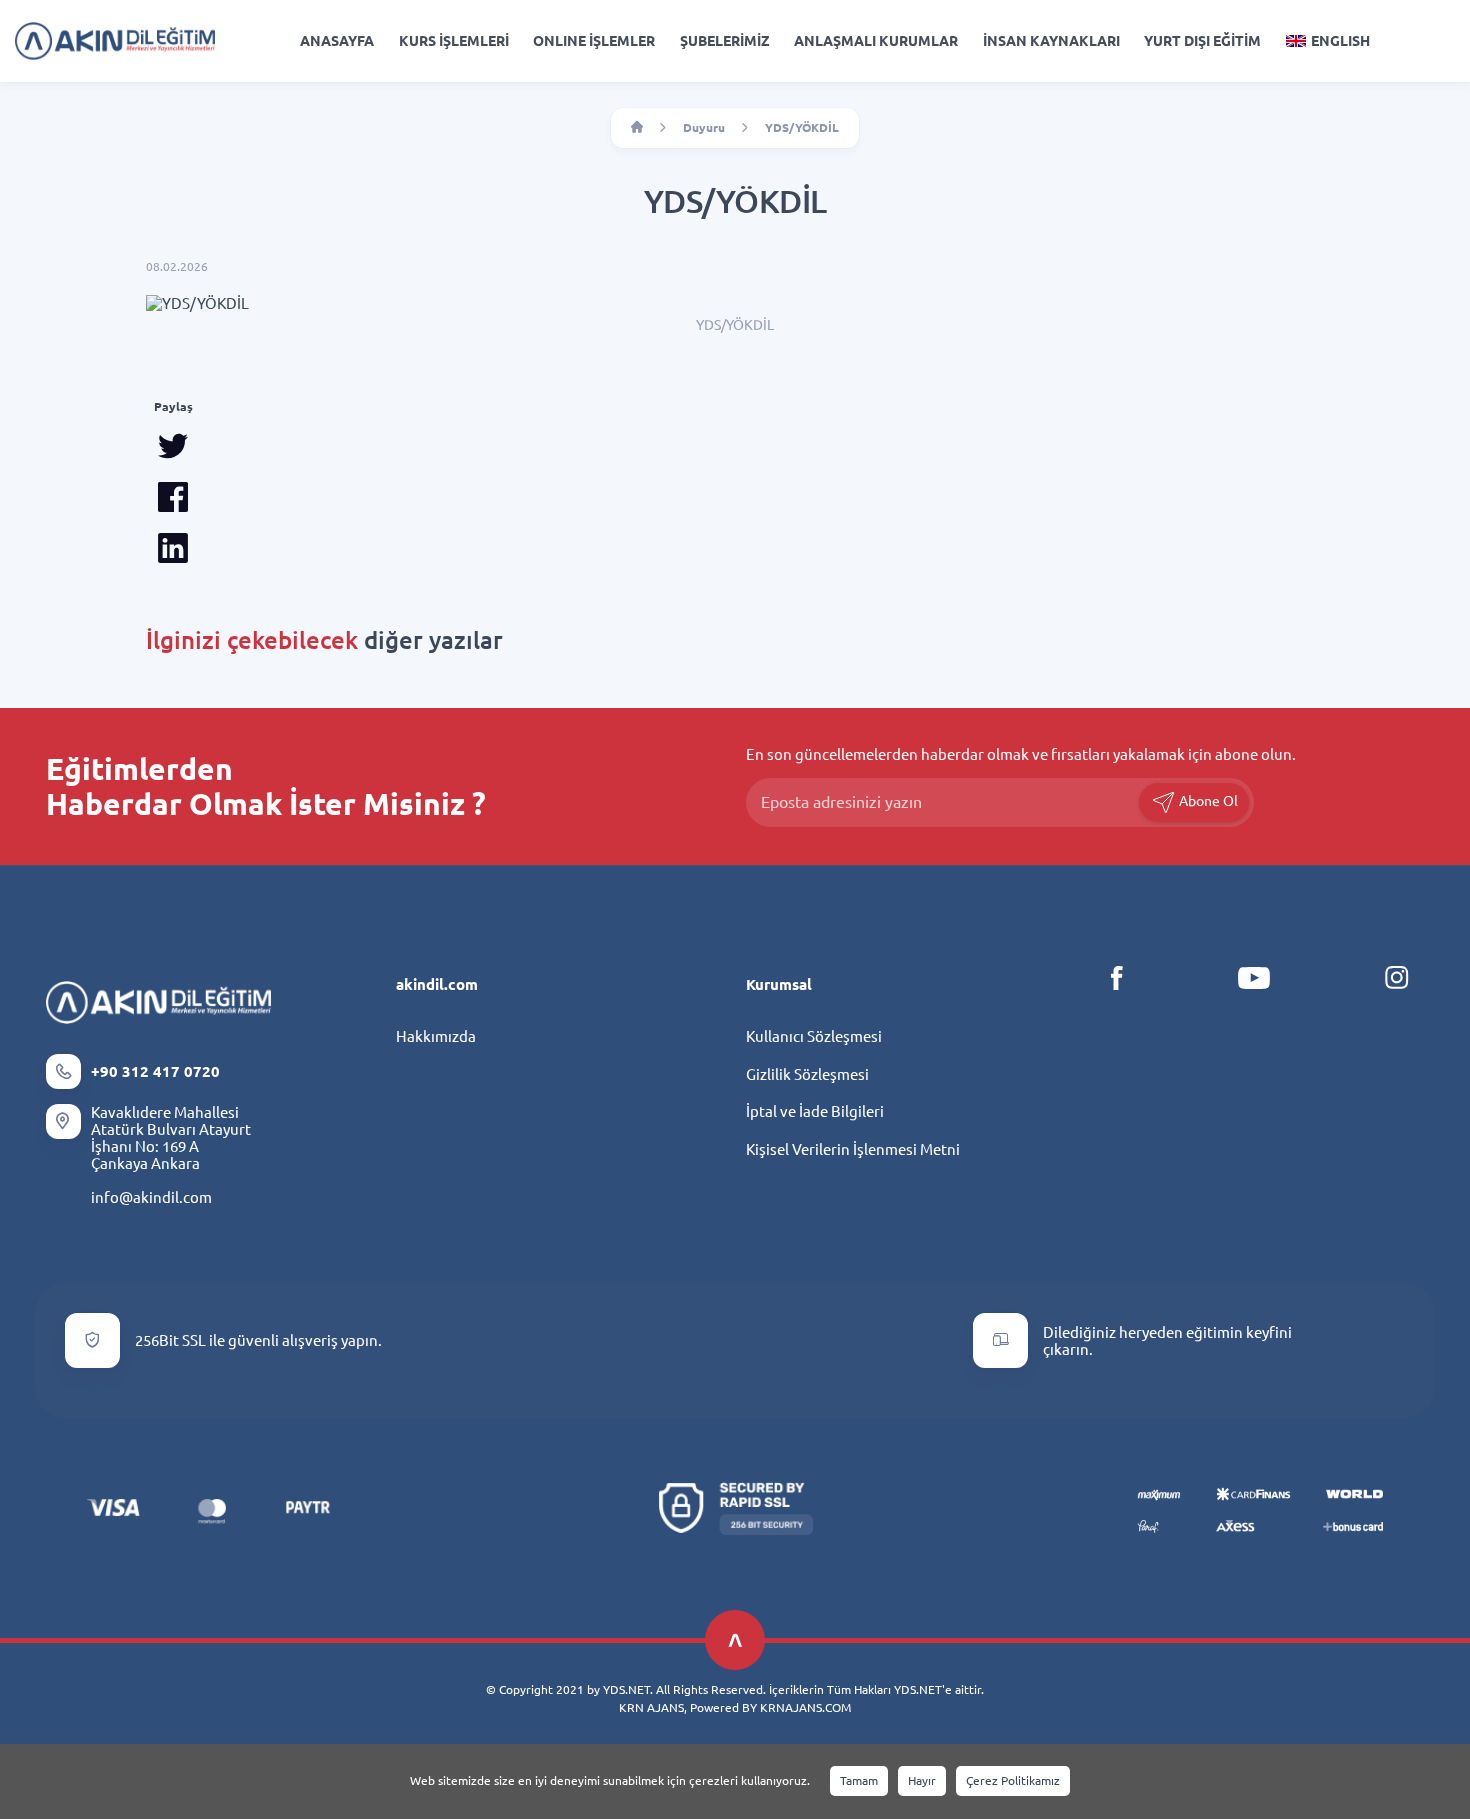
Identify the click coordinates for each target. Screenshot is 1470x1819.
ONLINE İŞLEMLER (594, 41)
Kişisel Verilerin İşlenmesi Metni (853, 1149)
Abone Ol (1207, 801)
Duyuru (704, 127)
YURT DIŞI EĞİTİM (1202, 41)
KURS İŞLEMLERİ (454, 41)
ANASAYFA (337, 41)
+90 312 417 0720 (155, 1071)
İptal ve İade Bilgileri (815, 1111)
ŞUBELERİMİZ (725, 41)
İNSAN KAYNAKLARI (1051, 41)
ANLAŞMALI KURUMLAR (876, 41)
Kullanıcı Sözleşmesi (814, 1036)
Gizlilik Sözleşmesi (807, 1074)
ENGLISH (1340, 41)
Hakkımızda (436, 1036)
